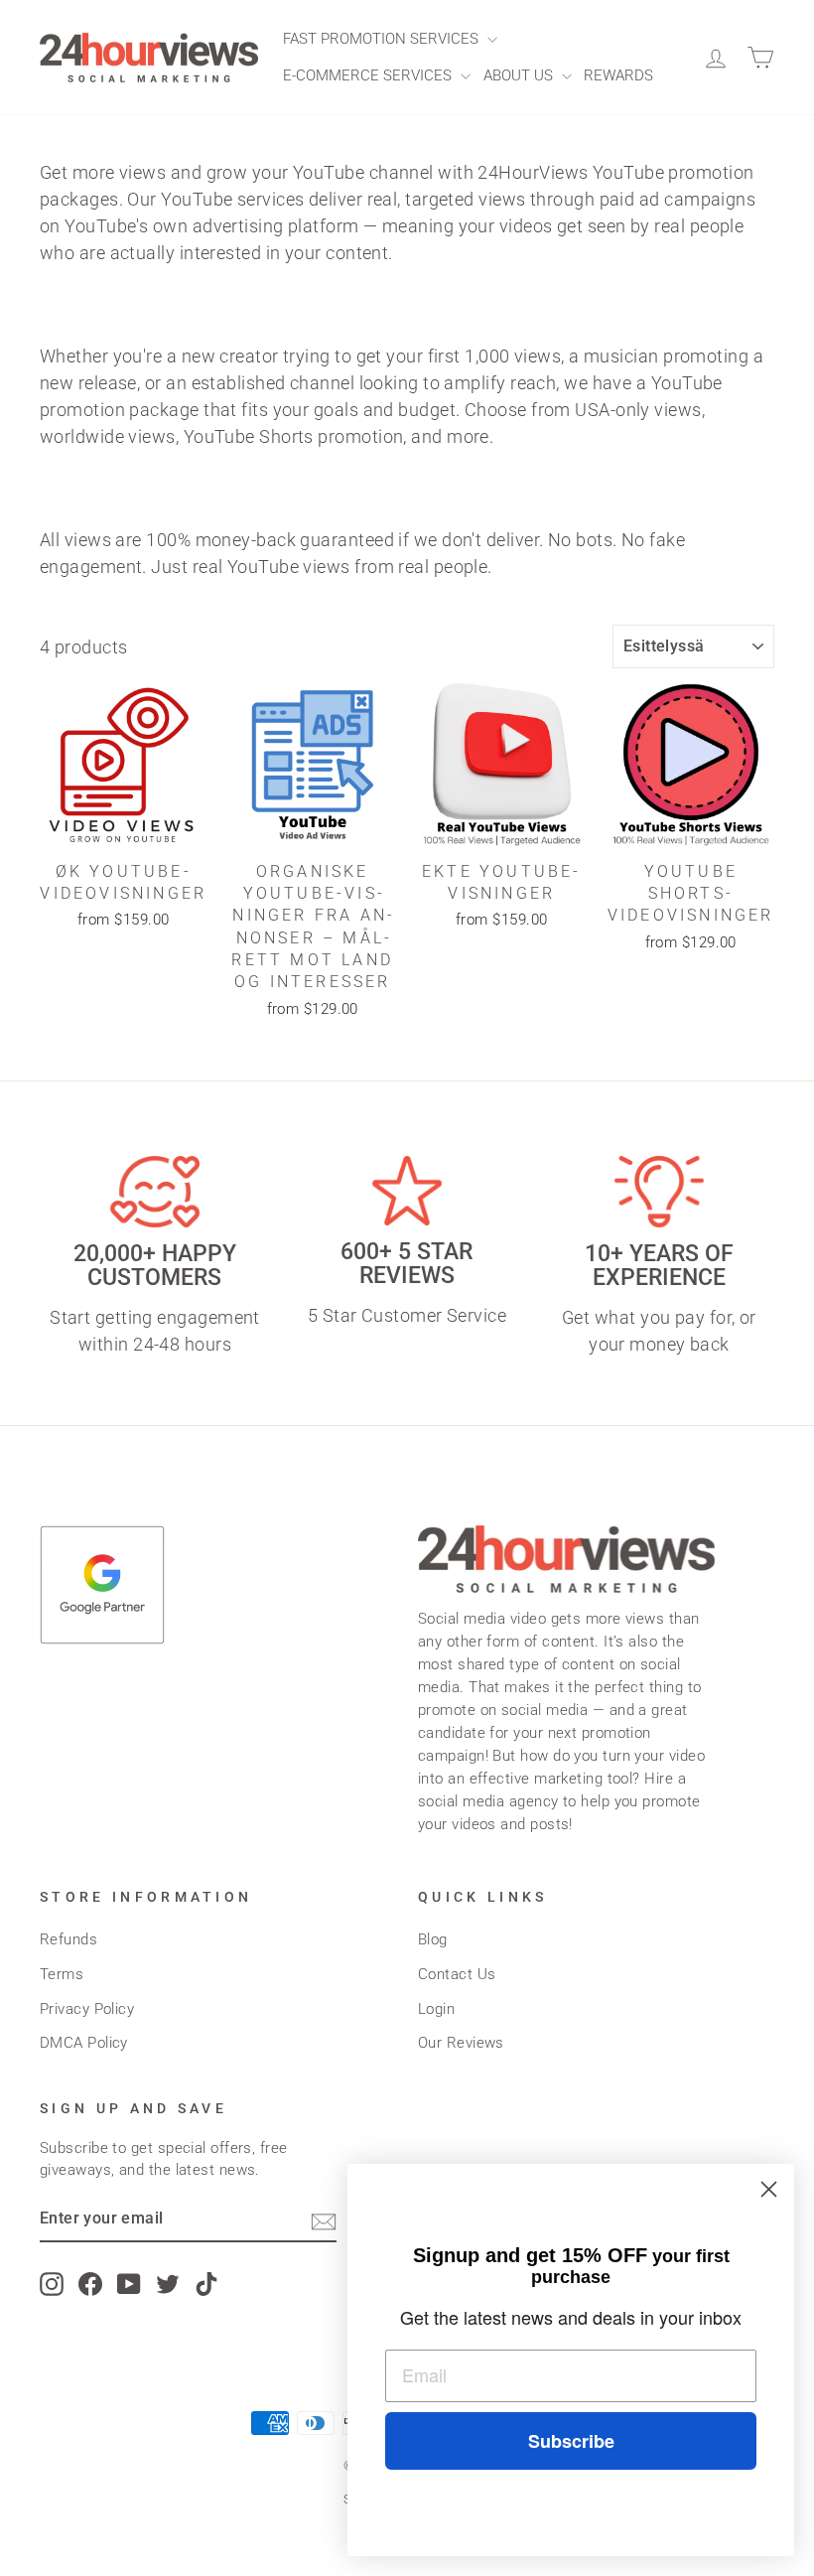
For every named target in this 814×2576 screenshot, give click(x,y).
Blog (433, 1939)
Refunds (68, 1939)
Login (436, 2009)
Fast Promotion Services (383, 39)
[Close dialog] (769, 2189)
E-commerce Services (369, 75)
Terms (62, 1974)
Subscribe (571, 2441)
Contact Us (457, 1974)
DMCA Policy (84, 2043)
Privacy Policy (87, 2009)
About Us (520, 75)
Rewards (618, 75)
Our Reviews (461, 2043)
